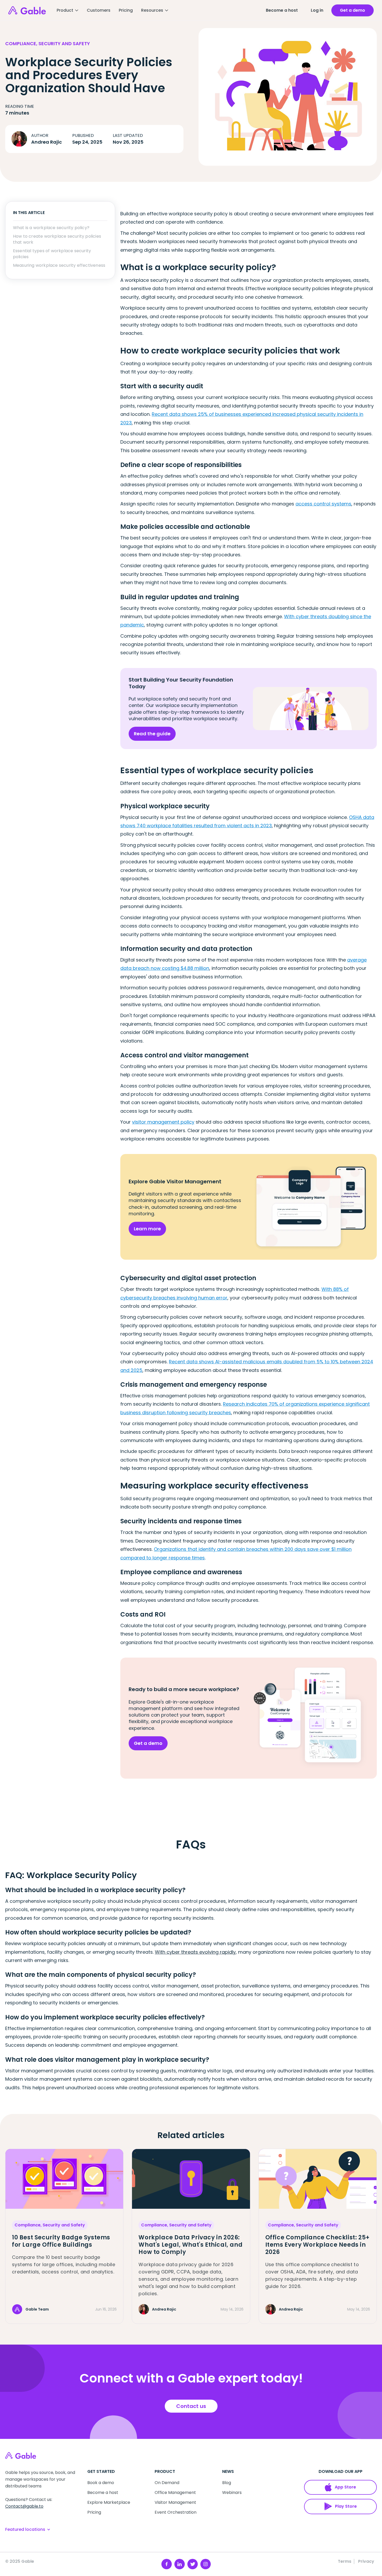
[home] (27, 10)
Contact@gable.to (24, 2506)
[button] (68, 10)
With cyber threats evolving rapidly (195, 1952)
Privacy (366, 2561)
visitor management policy (163, 1122)
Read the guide (152, 734)
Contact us (191, 2406)
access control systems (323, 504)
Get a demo (148, 1743)
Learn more (147, 1229)
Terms (345, 2561)
